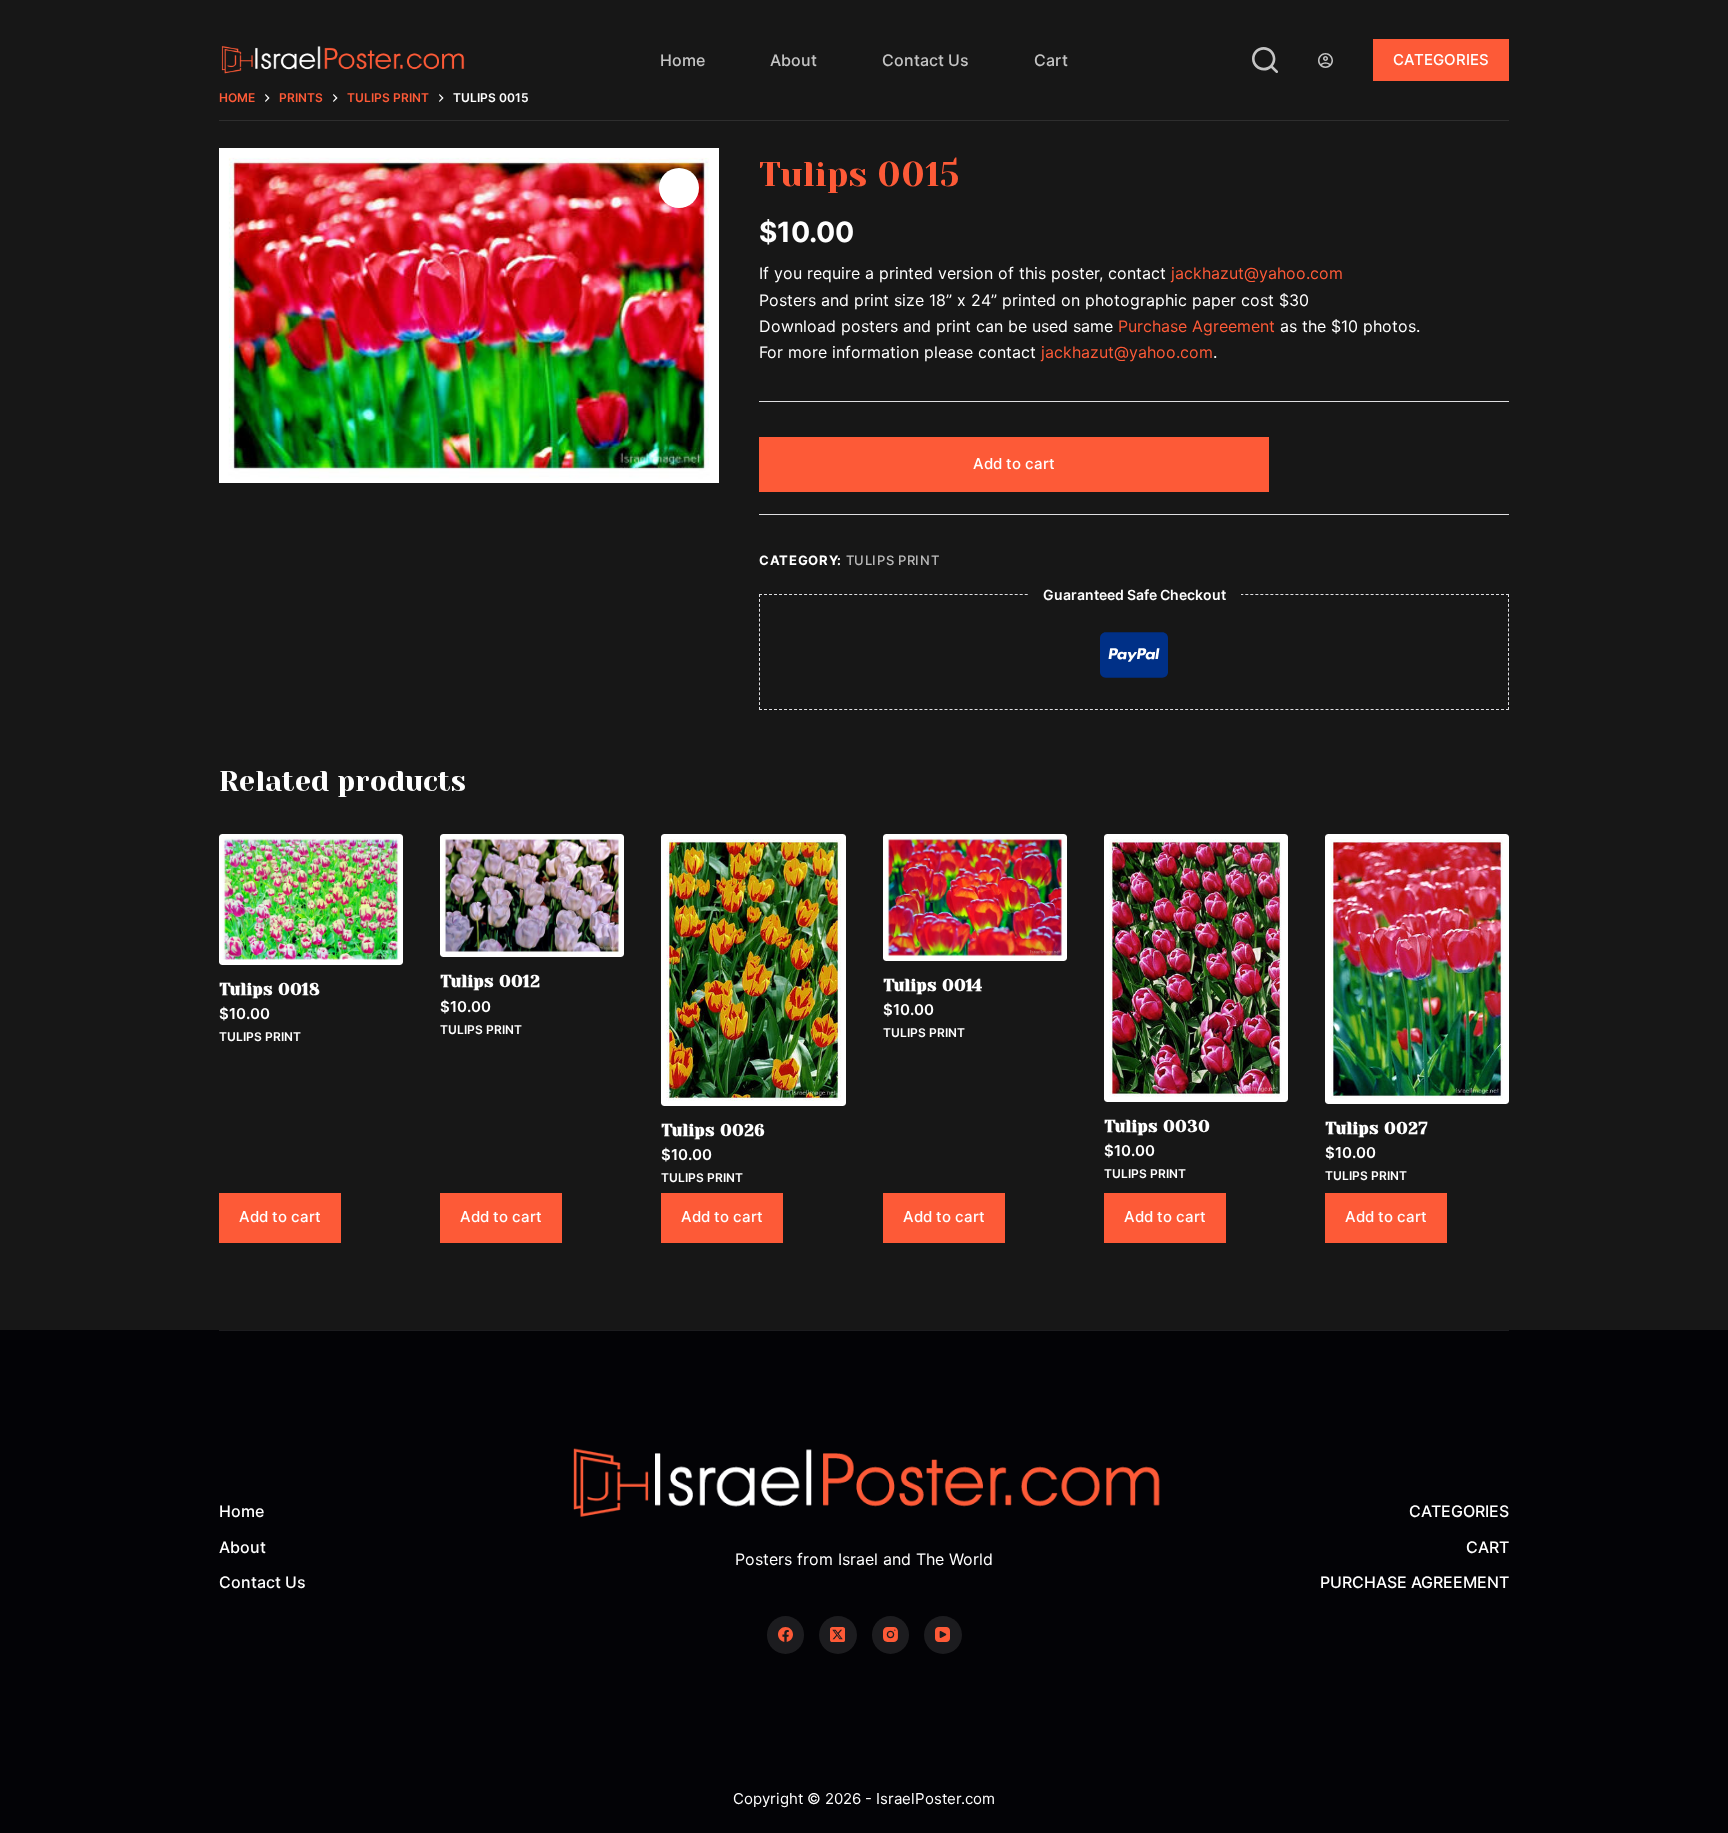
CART (1487, 1547)
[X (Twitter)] (838, 1635)
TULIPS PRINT (893, 560)
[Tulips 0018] (311, 899)
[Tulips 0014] (975, 897)
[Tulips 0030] (1196, 968)
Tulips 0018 (269, 989)
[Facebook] (786, 1635)
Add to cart (1014, 463)
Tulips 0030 (1157, 1126)
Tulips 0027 (1376, 1128)
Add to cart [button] (280, 1216)
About (793, 60)
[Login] (1325, 60)
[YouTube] (943, 1635)
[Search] (1265, 60)
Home (682, 60)
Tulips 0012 (490, 981)
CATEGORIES (1441, 59)
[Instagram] (891, 1635)
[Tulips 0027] (1417, 969)
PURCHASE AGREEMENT (1414, 1582)
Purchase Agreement (1196, 326)
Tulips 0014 (932, 985)
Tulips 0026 (713, 1130)
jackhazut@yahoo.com (1257, 273)
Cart (1051, 60)
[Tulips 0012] (532, 895)
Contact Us (925, 60)
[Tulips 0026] (753, 970)
